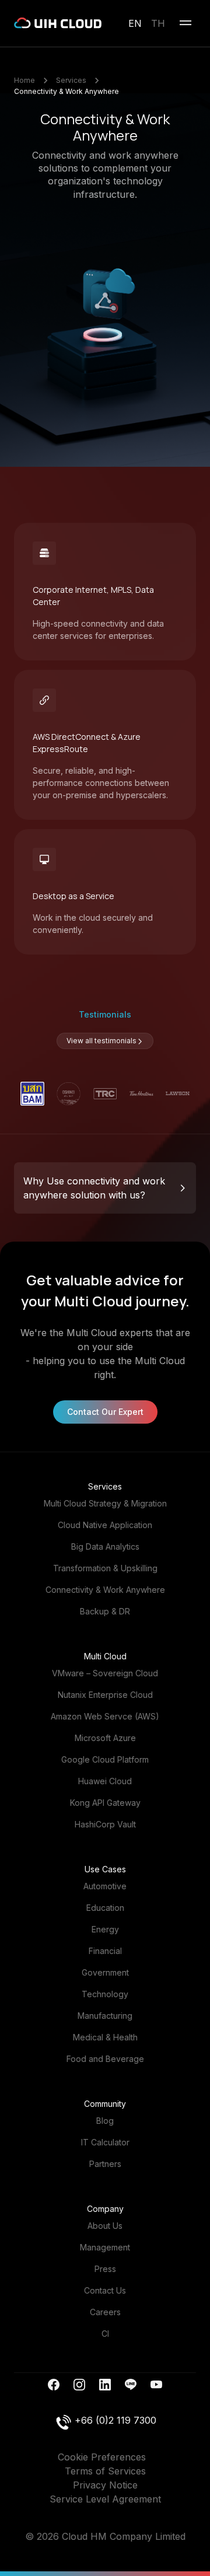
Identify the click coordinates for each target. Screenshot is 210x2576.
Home (24, 80)
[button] (105, 1188)
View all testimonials (101, 1041)
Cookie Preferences (102, 2457)
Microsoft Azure (105, 1738)
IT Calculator (105, 2142)
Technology (105, 1994)
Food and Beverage (105, 2059)
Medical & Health (105, 2037)
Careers (105, 2312)
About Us (105, 2226)
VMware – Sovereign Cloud (105, 1673)
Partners (105, 2164)
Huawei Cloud (105, 1781)
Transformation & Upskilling (105, 1568)
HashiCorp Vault (105, 1824)
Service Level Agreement (105, 2499)
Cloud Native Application (105, 1525)
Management (105, 2247)
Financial (105, 1951)
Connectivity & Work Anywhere (66, 91)
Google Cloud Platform (105, 1759)
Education (105, 1908)
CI (105, 2334)
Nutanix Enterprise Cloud (105, 1695)
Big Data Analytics (105, 1546)
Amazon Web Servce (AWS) (105, 1716)
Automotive (105, 1886)
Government (105, 1972)
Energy (105, 1929)
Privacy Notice (105, 2485)
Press (105, 2269)
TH (158, 23)
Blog (105, 2121)
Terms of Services (105, 2471)
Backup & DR (105, 1611)
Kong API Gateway (105, 1803)
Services (71, 80)
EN (135, 23)
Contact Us (105, 2290)
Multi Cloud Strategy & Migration (105, 1503)
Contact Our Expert (105, 1412)
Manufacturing (105, 2016)
